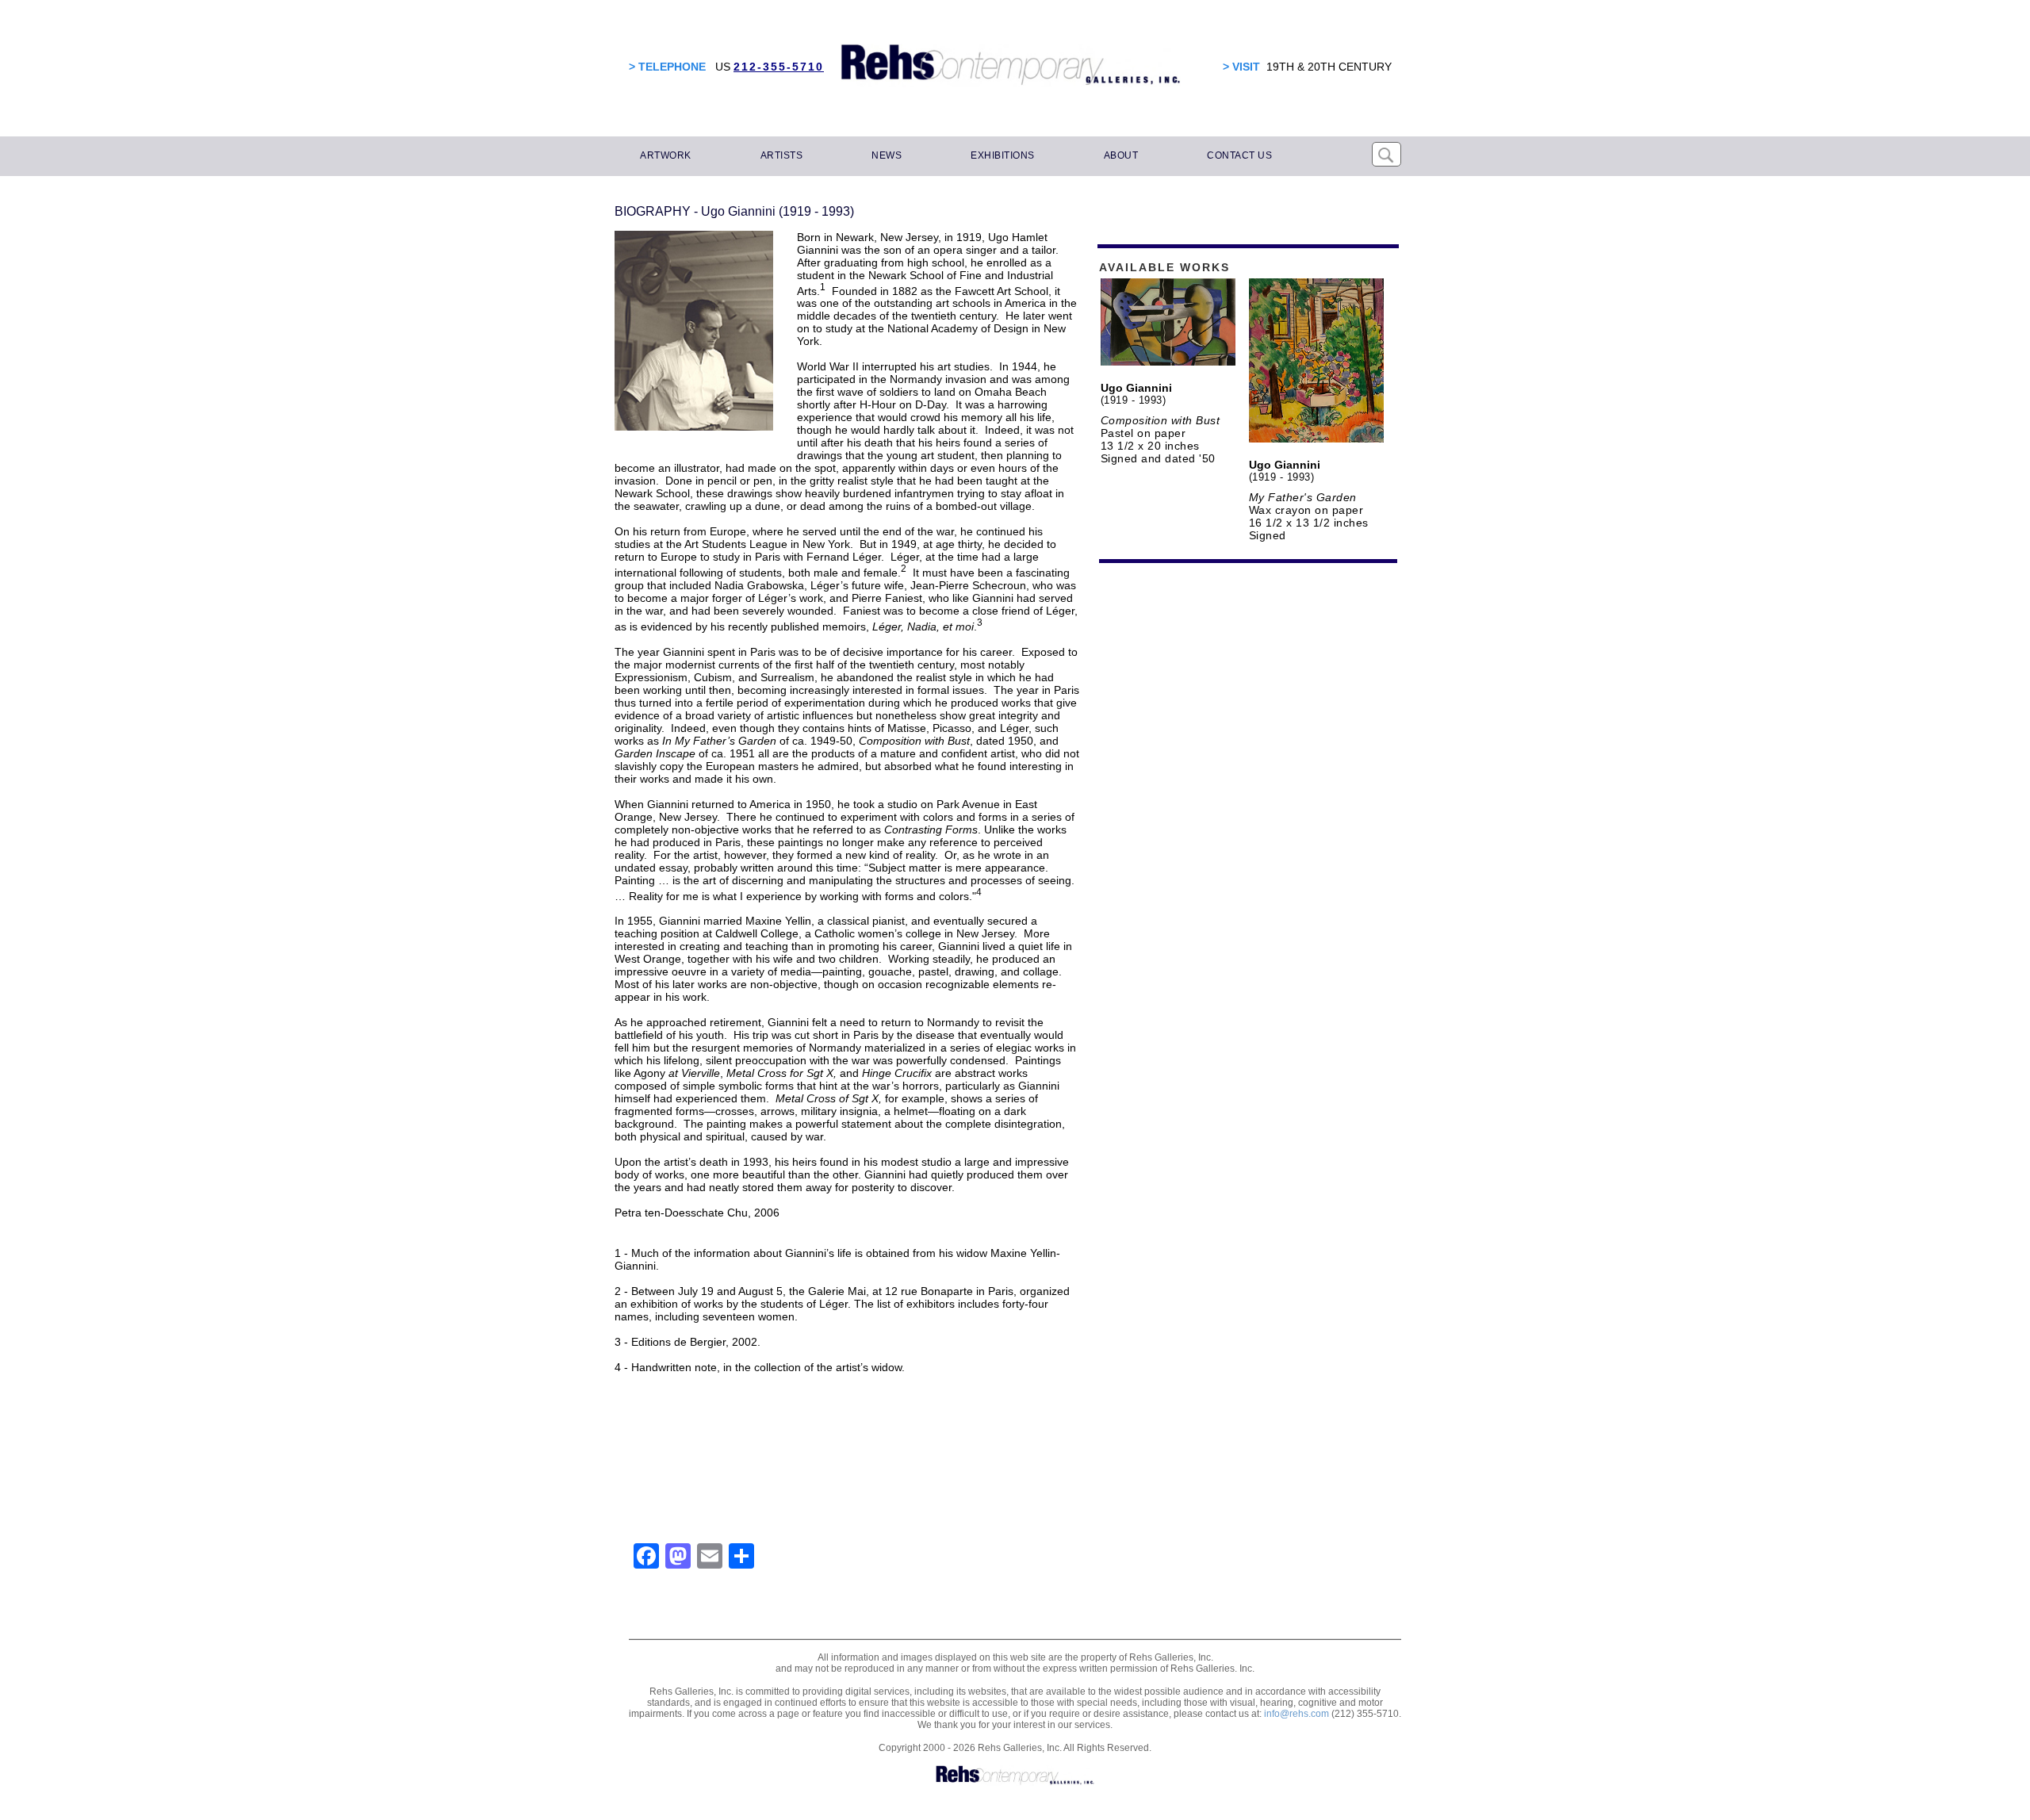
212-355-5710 (779, 67)
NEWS (887, 155)
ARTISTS (782, 155)
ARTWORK (666, 155)
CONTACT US (1239, 155)
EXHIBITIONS (1003, 155)
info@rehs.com (1297, 1714)
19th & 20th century (1329, 67)
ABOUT (1121, 155)
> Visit (1241, 67)
